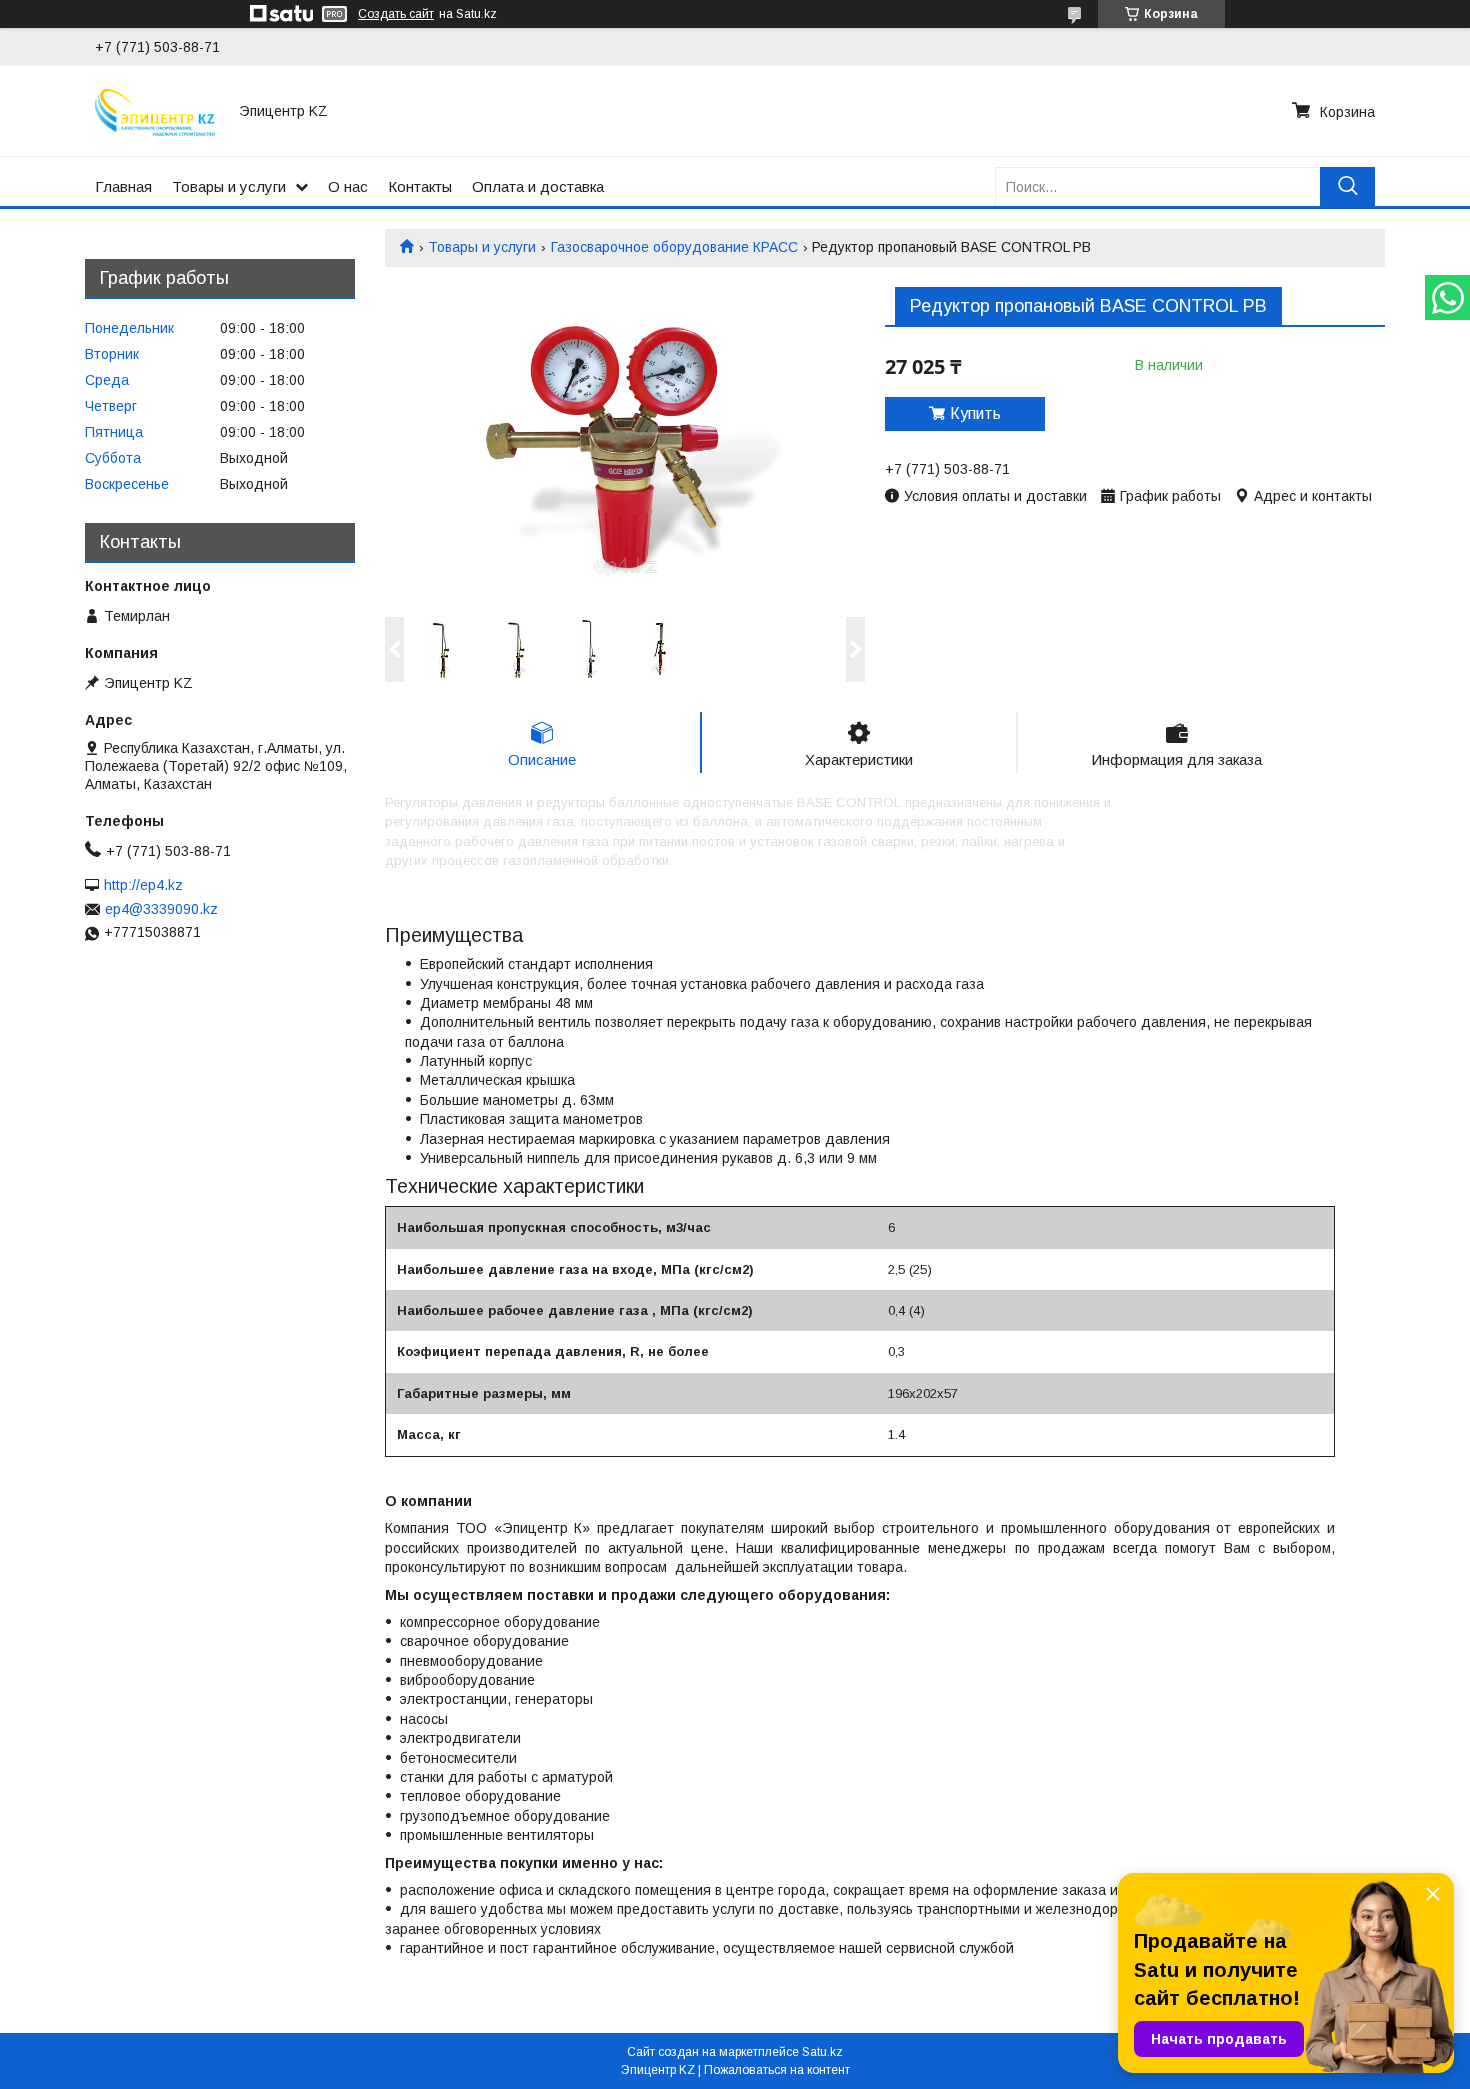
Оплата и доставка (538, 186)
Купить (975, 413)
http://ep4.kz (143, 885)
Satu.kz (822, 2052)
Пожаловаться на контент (777, 2070)
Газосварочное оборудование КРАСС (674, 247)
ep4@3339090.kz (161, 909)
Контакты (420, 186)
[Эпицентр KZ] (155, 111)
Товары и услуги (229, 186)
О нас (348, 186)
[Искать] (1347, 186)
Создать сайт (396, 14)
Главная (123, 186)
